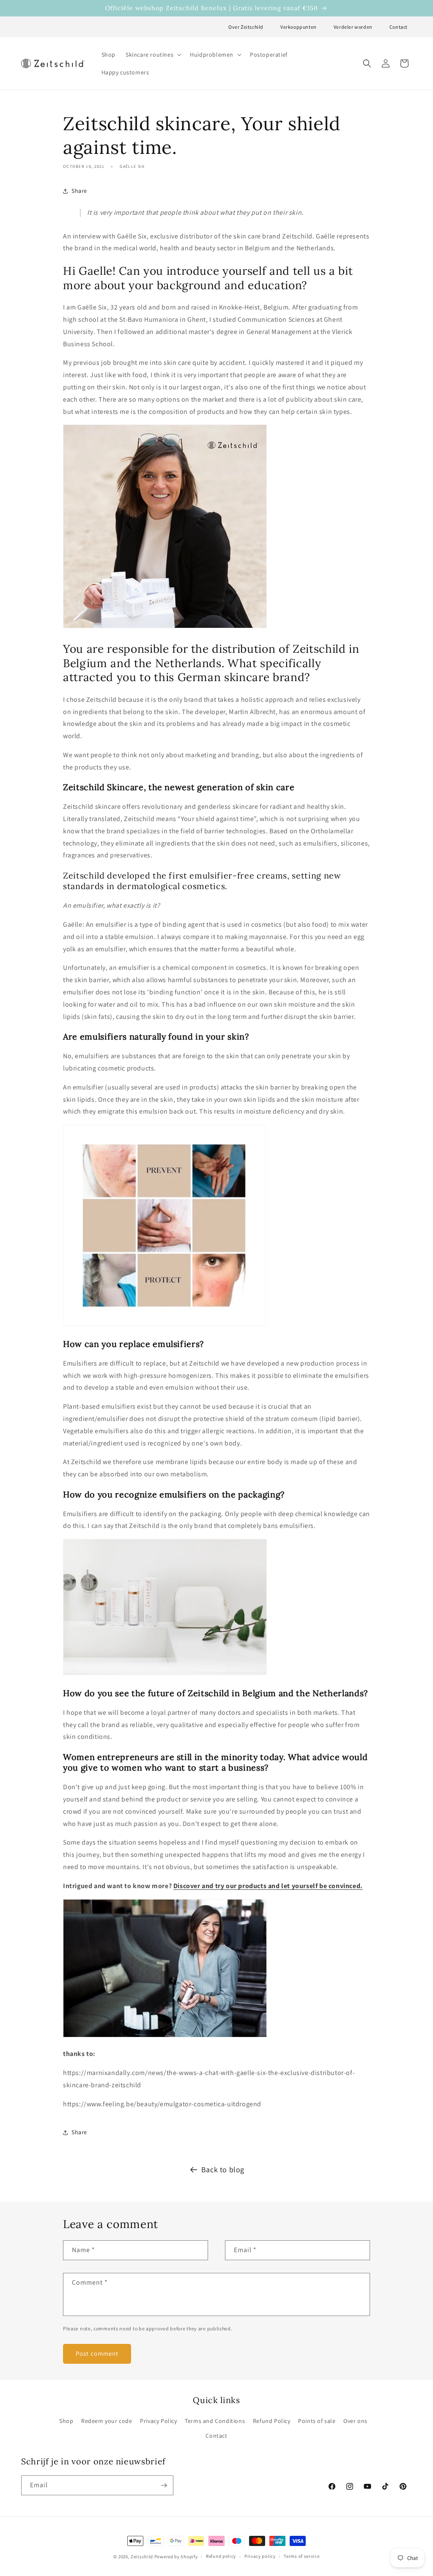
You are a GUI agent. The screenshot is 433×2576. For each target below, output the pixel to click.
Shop (66, 2421)
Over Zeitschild (246, 27)
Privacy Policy (158, 2421)
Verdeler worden (353, 27)
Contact (399, 27)
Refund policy (221, 2556)
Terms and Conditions (215, 2421)
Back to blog (223, 2169)
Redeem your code (107, 2421)
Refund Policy (272, 2421)
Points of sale (317, 2421)
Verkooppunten (299, 27)
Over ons (355, 2421)
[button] (153, 55)
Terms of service (301, 2556)
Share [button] (79, 191)
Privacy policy (260, 2556)
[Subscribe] (164, 2485)
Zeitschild (142, 2557)
